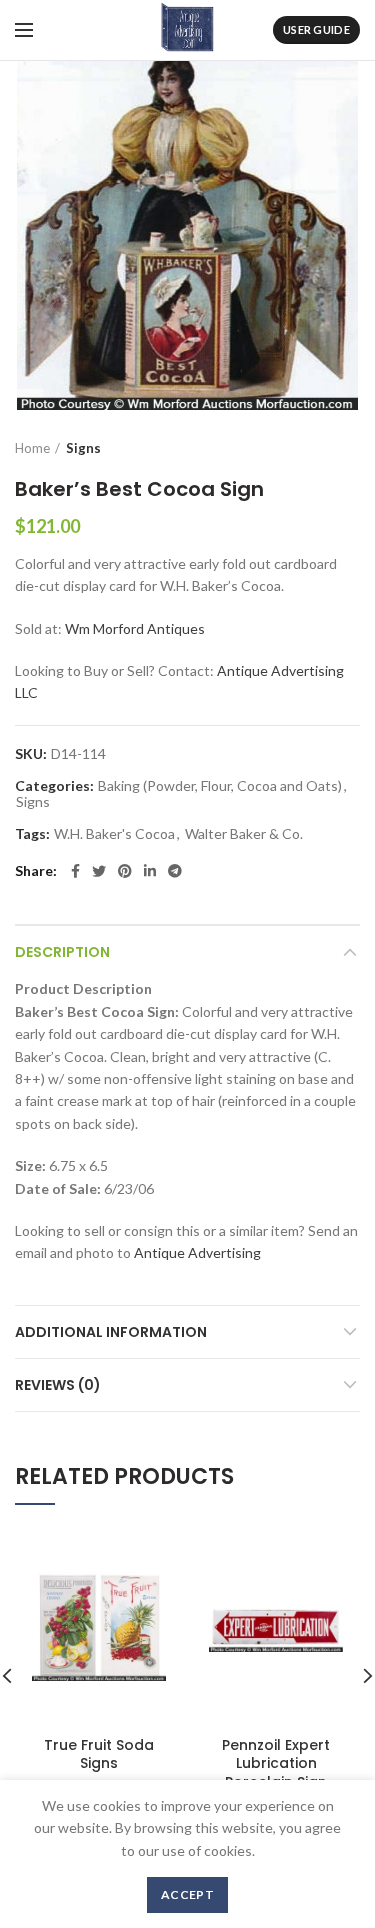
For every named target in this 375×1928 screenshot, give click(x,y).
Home (32, 448)
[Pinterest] (125, 871)
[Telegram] (175, 871)
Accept (187, 1894)
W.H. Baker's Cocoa (114, 834)
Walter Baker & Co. (244, 834)
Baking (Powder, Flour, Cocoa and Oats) (220, 786)
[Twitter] (99, 871)
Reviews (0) (58, 1385)
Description (62, 952)
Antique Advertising (197, 1252)
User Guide (316, 29)
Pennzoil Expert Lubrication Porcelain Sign (276, 1763)
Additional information (111, 1332)
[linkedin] (150, 871)
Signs (83, 448)
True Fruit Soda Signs (99, 1754)
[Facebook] (75, 871)
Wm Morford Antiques (135, 628)
